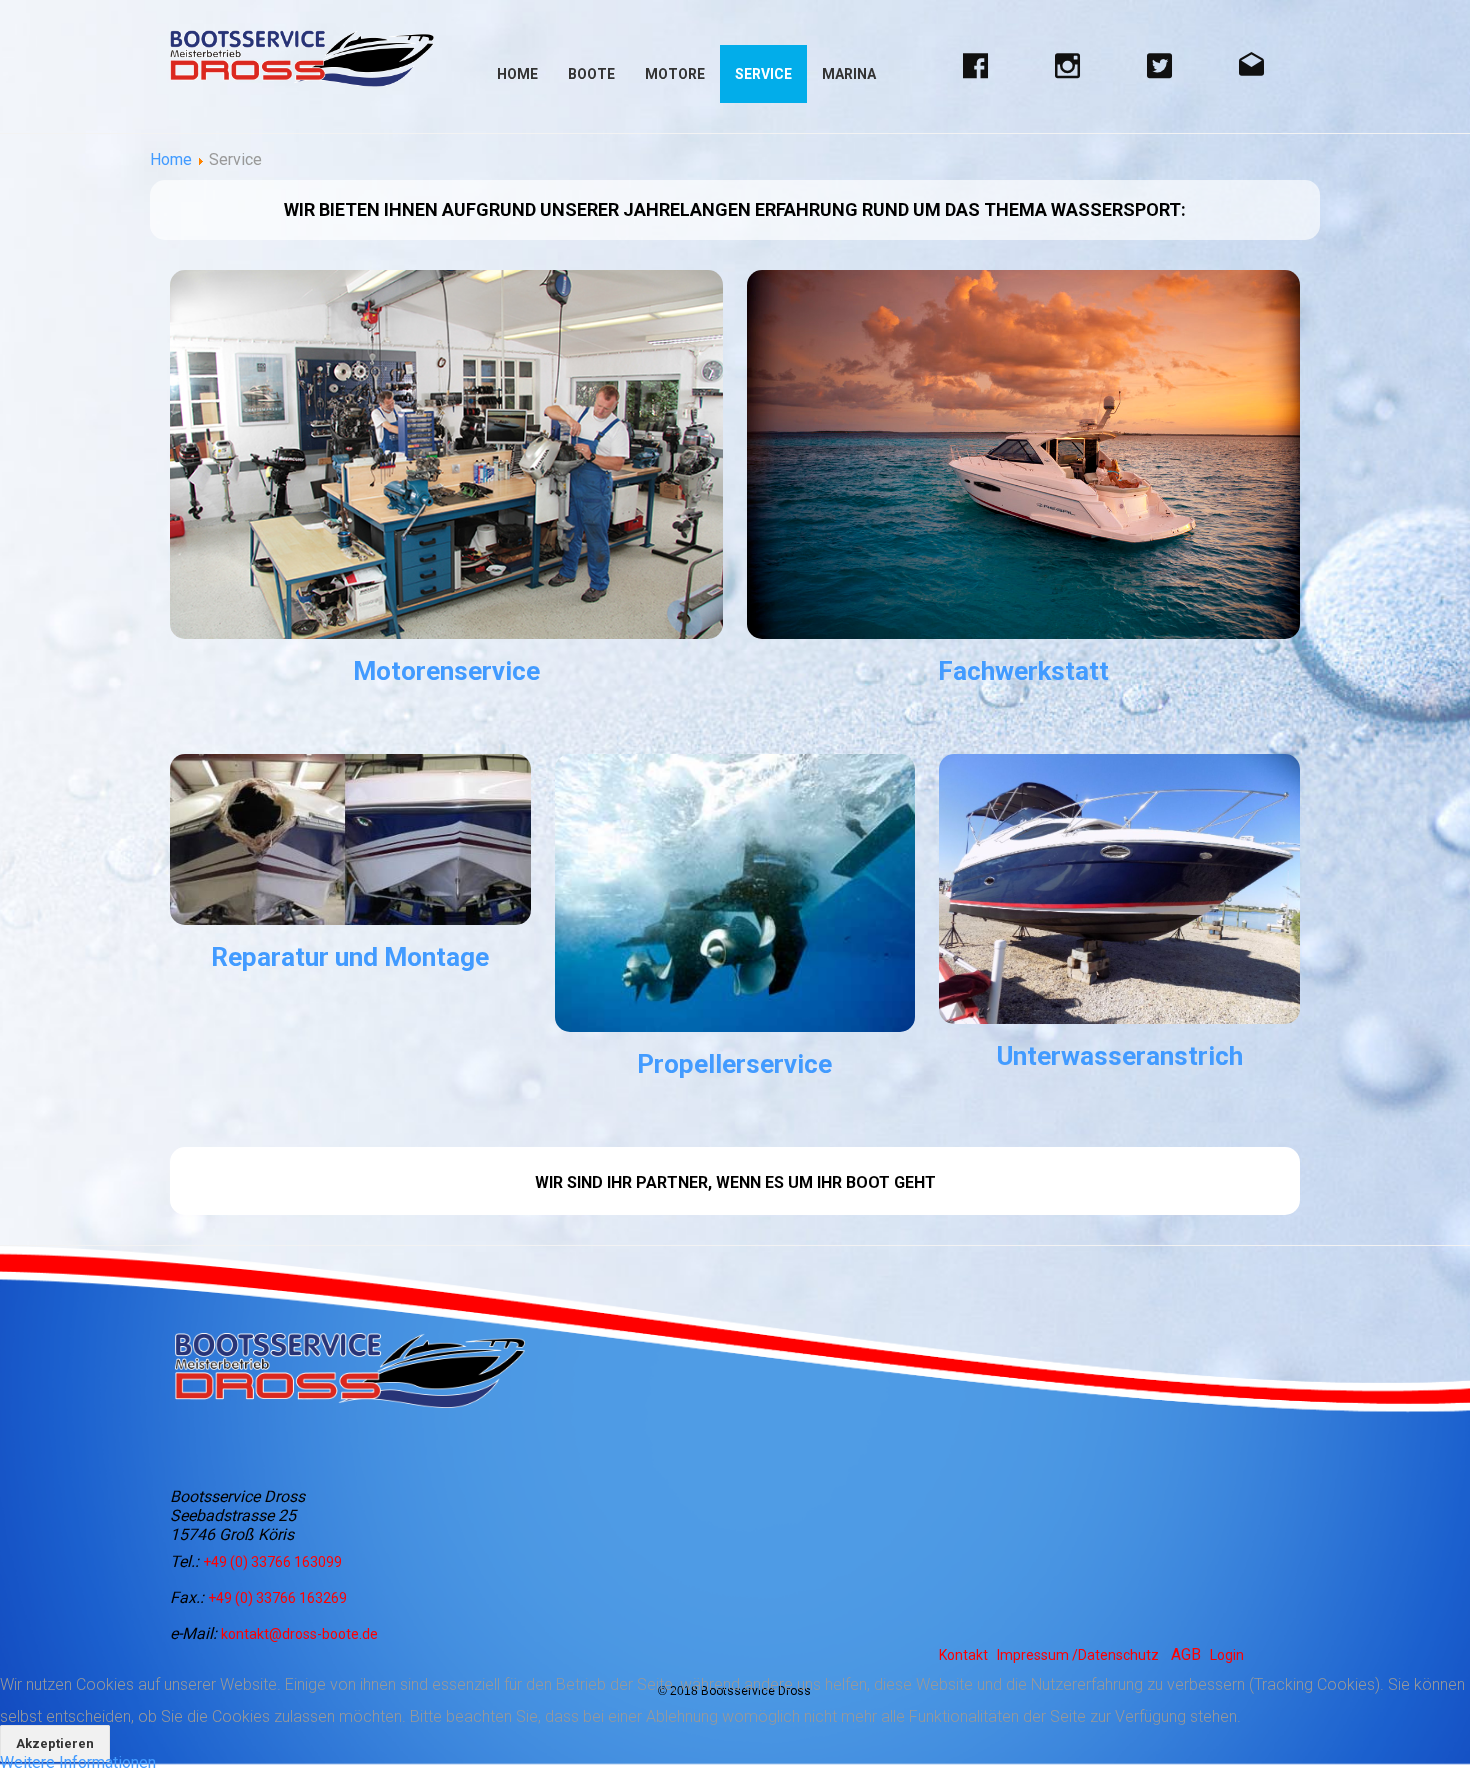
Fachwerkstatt (1023, 671)
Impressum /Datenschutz (1078, 1655)
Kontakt (963, 1655)
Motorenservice (446, 671)
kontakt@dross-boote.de (299, 1634)
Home (517, 74)
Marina (849, 74)
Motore (675, 74)
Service (763, 74)
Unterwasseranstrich (1120, 1056)
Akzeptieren (55, 1743)
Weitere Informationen (78, 1762)
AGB (1186, 1654)
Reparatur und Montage (350, 957)
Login (1227, 1655)
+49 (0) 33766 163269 (277, 1598)
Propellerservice (734, 1064)
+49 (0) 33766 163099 (272, 1562)
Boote (591, 74)
